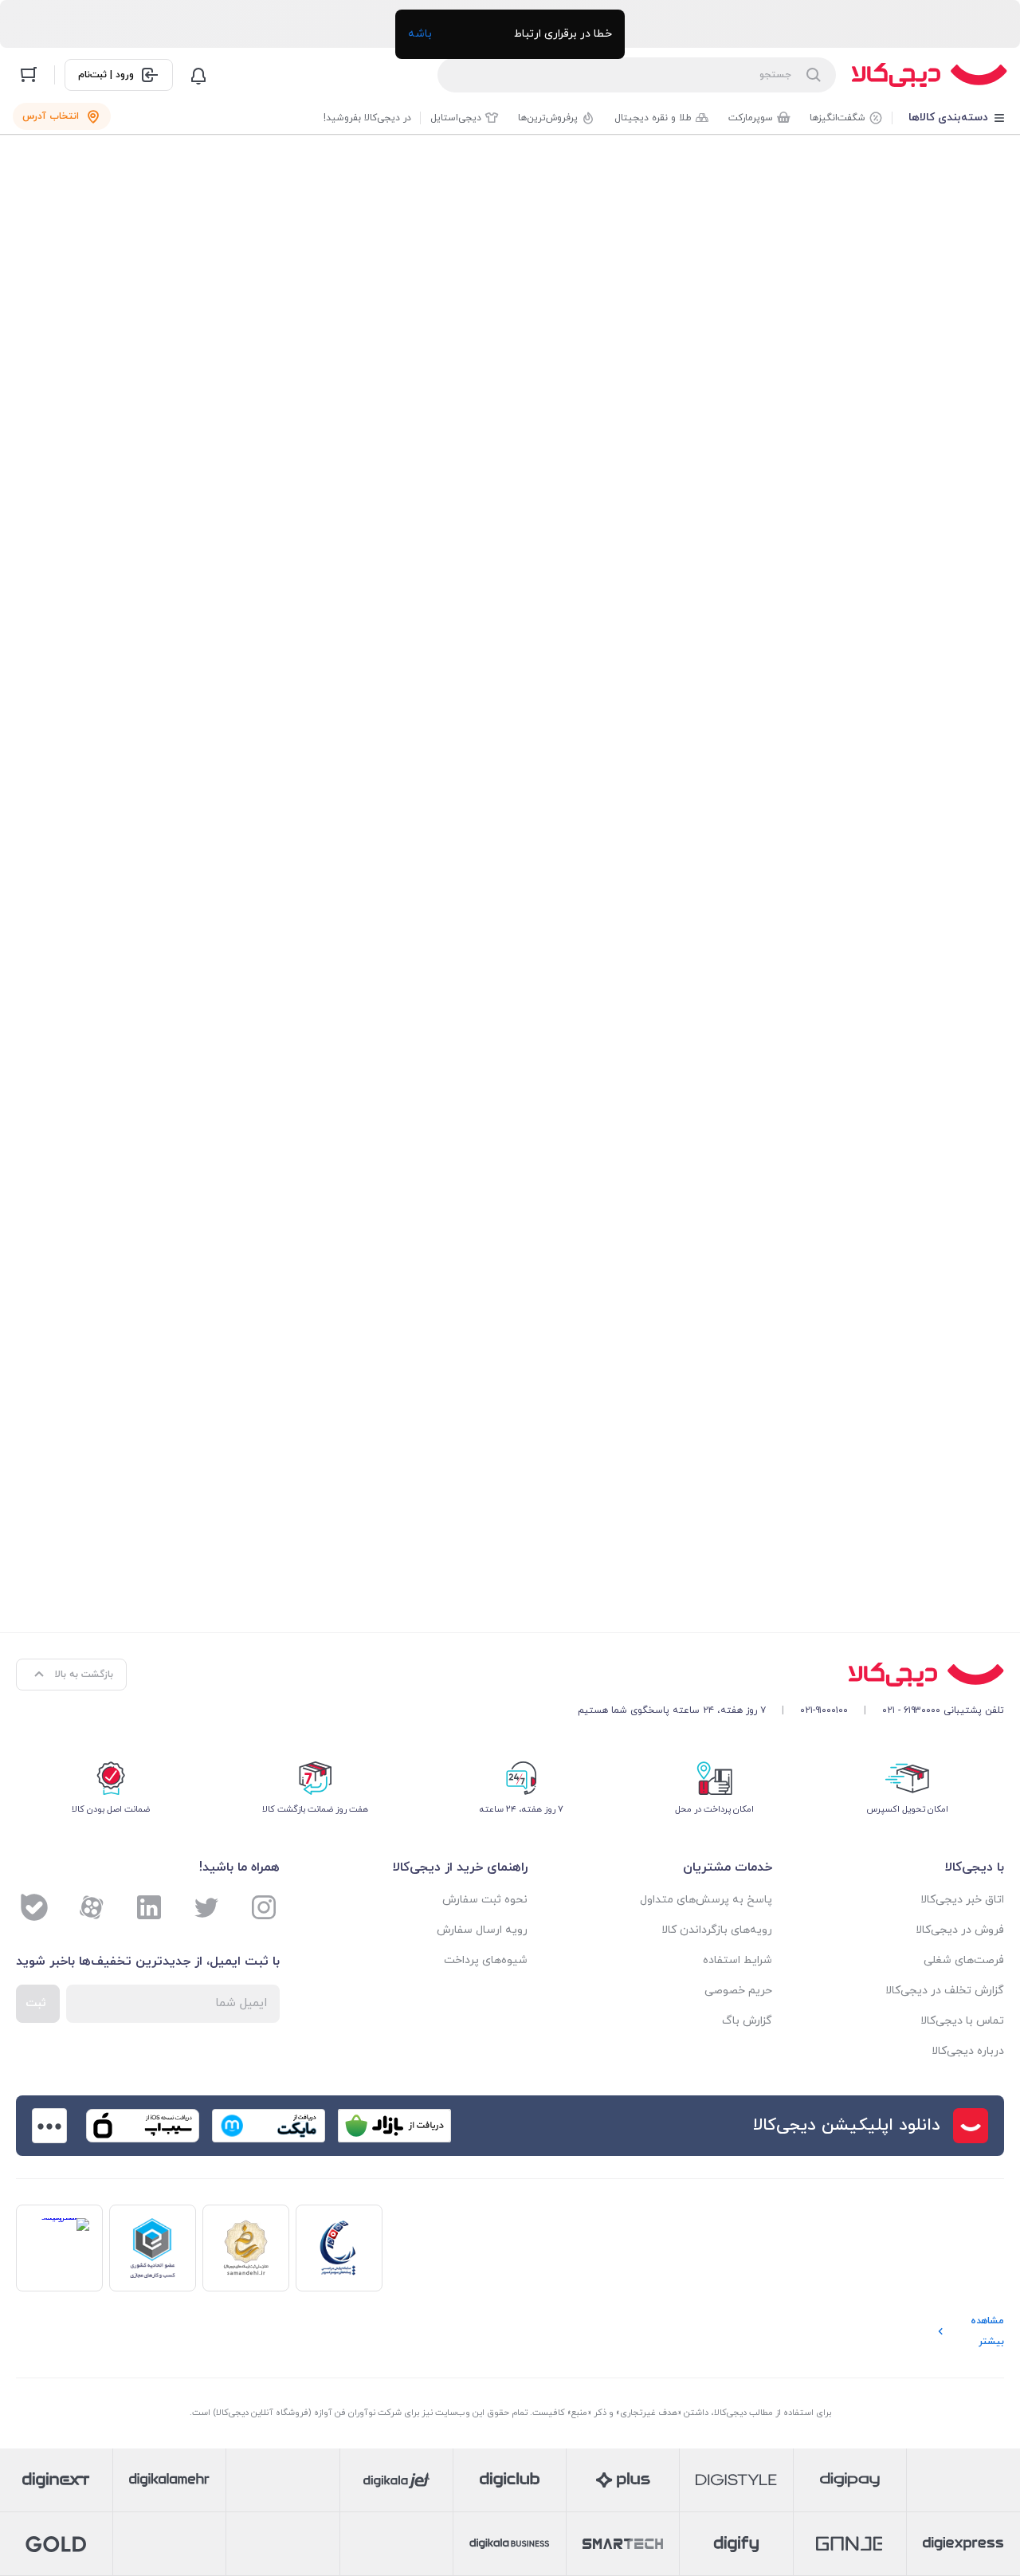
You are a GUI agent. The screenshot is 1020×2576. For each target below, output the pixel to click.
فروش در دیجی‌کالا (960, 1930)
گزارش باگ (747, 2021)
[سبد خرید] (29, 75)
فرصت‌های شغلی (964, 1960)
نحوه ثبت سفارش (485, 1900)
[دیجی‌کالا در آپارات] (92, 1907)
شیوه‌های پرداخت (486, 1960)
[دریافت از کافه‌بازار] (394, 2126)
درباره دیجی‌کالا (968, 2051)
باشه (420, 34)
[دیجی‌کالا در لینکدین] (149, 1907)
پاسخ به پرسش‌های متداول (706, 1900)
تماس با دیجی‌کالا (962, 2021)
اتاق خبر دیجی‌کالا (962, 1900)
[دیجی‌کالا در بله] (34, 1907)
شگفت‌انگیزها (838, 118)
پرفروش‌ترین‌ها (548, 118)
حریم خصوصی (738, 1991)
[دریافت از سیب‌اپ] (143, 2126)
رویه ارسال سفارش (482, 1930)
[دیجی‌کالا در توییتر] (206, 1907)
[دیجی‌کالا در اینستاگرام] (264, 1907)
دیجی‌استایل (456, 118)
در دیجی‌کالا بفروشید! (367, 118)
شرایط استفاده (738, 1960)
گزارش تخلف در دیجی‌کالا (945, 1991)
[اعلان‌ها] (198, 75)
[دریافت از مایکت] (269, 2126)
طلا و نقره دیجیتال (653, 118)
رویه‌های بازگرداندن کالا (717, 1930)
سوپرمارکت (751, 118)
